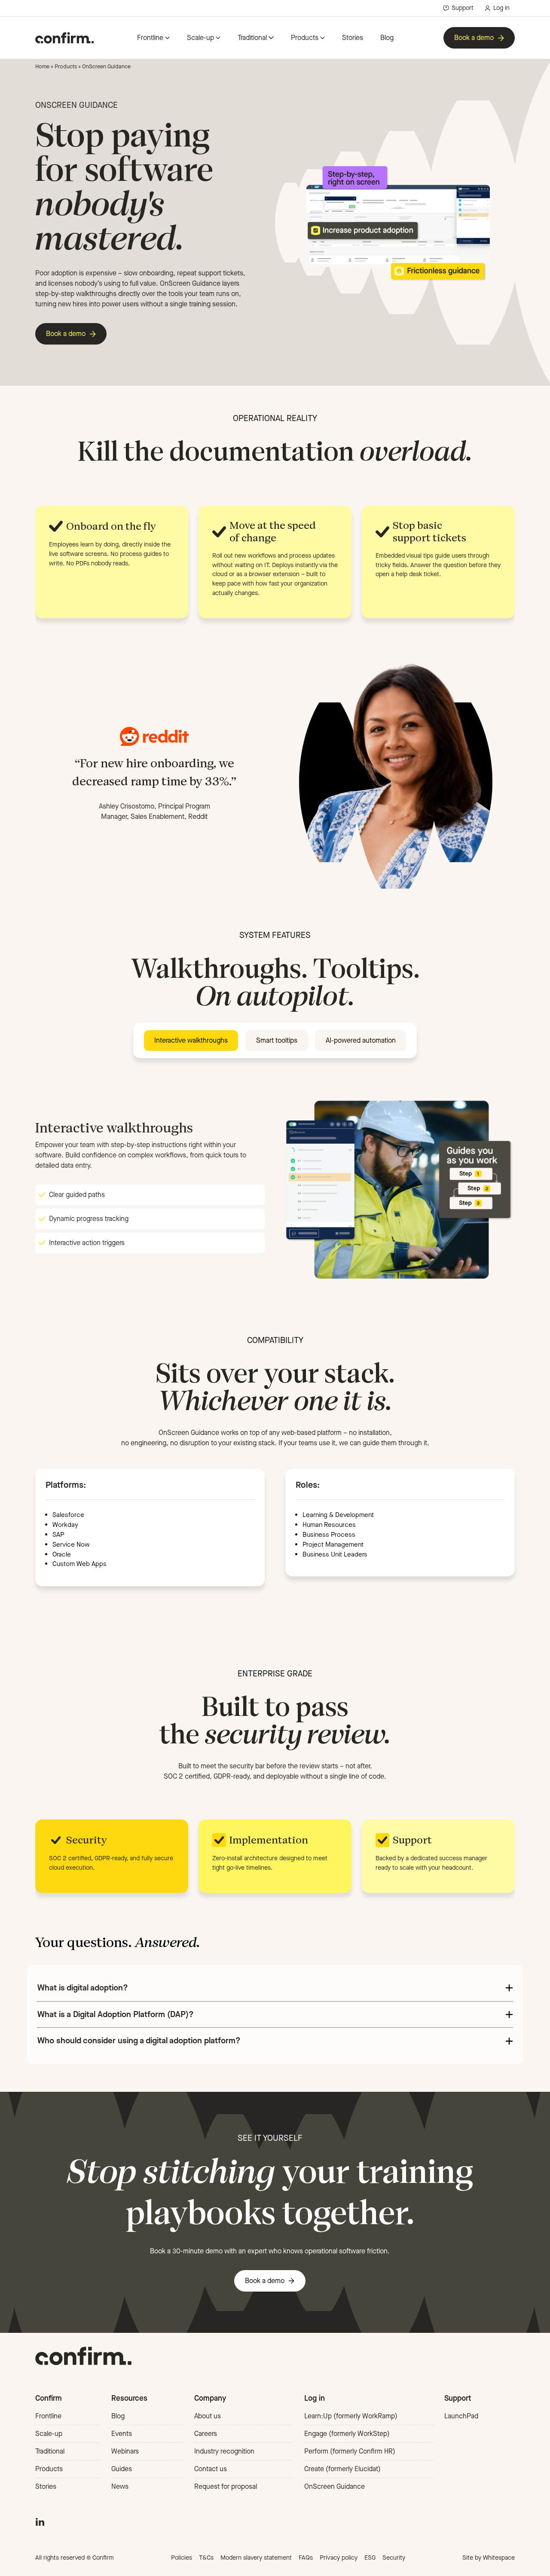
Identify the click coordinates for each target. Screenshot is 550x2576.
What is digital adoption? (83, 1988)
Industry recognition (224, 2451)
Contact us (211, 2469)
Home (42, 66)
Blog (387, 38)
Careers (206, 2434)
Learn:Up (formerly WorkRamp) (351, 2416)
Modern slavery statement (256, 2558)
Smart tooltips (277, 1040)
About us (208, 2416)
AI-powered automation (361, 1040)
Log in (501, 8)
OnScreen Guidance (335, 2486)
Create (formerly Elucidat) (342, 2469)
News (120, 2486)
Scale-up (200, 38)
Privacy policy (339, 2558)
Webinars (125, 2451)
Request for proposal (226, 2486)
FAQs (306, 2558)
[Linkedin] (40, 2521)
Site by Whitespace (489, 2558)
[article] (275, 1771)
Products (305, 38)
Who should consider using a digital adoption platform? (139, 2040)
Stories (353, 38)
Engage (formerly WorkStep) (347, 2434)
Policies (182, 2558)
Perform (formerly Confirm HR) (350, 2451)
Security (394, 2558)
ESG (370, 2558)
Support (463, 8)
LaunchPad (461, 2416)
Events (122, 2434)
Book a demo (474, 38)
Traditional (252, 38)
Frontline (150, 38)
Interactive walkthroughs (191, 1040)
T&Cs (206, 2558)
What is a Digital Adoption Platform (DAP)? (116, 2014)
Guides (122, 2469)
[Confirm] (64, 38)
